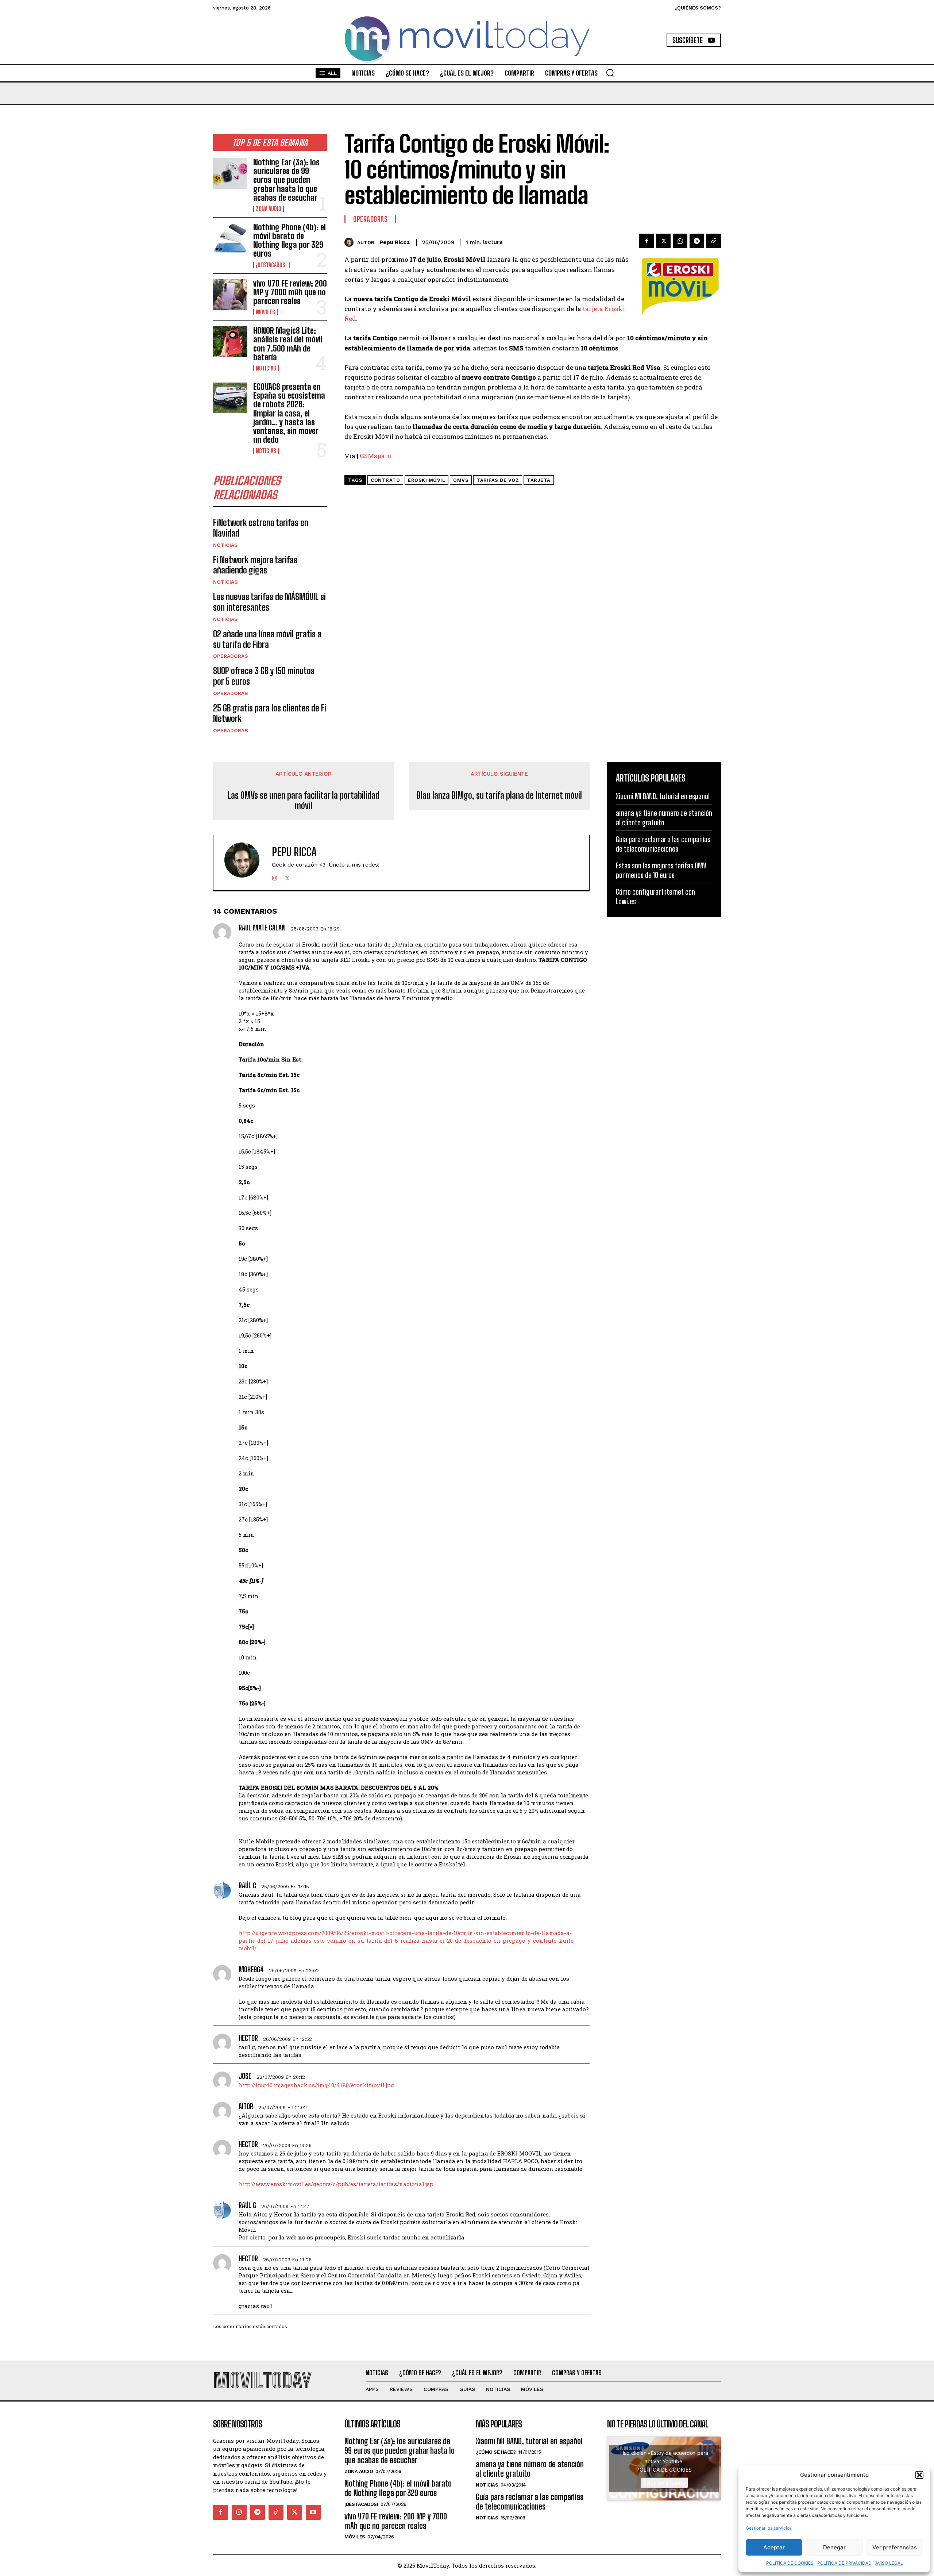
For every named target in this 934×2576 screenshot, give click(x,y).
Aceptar (774, 2547)
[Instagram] (275, 877)
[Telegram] (697, 241)
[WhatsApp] (680, 241)
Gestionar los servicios (769, 2528)
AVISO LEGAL (889, 2563)
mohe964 (251, 1969)
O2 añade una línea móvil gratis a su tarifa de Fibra (267, 639)
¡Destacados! (271, 265)
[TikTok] (276, 2512)
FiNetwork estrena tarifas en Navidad (261, 528)
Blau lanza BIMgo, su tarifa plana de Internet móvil (499, 795)
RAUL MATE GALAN (262, 928)
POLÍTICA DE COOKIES (790, 2563)
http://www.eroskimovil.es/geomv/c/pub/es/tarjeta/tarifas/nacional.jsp (336, 2184)
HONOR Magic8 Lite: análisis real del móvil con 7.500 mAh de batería (288, 344)
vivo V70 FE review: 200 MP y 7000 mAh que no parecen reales (290, 292)
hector (248, 2038)
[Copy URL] (714, 241)
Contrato (385, 480)
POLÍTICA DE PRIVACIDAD (844, 2563)
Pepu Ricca (395, 242)
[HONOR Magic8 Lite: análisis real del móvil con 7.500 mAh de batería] (230, 342)
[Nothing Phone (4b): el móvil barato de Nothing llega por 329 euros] (230, 238)
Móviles (265, 312)
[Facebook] (647, 241)
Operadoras (231, 656)
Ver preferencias (895, 2547)
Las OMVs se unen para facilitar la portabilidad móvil (304, 801)
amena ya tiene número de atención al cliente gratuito (664, 818)
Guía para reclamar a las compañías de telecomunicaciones (663, 844)
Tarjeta (539, 480)
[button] (919, 2475)
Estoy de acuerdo (664, 2483)
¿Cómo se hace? (496, 2452)
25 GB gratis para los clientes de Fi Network (270, 713)
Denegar (834, 2547)
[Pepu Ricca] (351, 242)
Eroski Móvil (427, 480)
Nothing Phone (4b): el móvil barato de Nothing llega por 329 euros (290, 241)
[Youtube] (313, 2512)
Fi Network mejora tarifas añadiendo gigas (255, 565)
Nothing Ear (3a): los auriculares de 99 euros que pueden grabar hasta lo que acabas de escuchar (286, 180)
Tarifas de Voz (498, 480)
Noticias (266, 368)
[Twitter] (663, 241)
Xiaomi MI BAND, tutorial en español (663, 796)
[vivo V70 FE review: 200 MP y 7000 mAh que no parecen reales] (230, 295)
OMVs (461, 480)
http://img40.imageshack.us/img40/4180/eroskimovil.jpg (316, 2085)
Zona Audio (269, 209)
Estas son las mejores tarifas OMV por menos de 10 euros (661, 870)
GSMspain (376, 456)
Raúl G (247, 1885)
